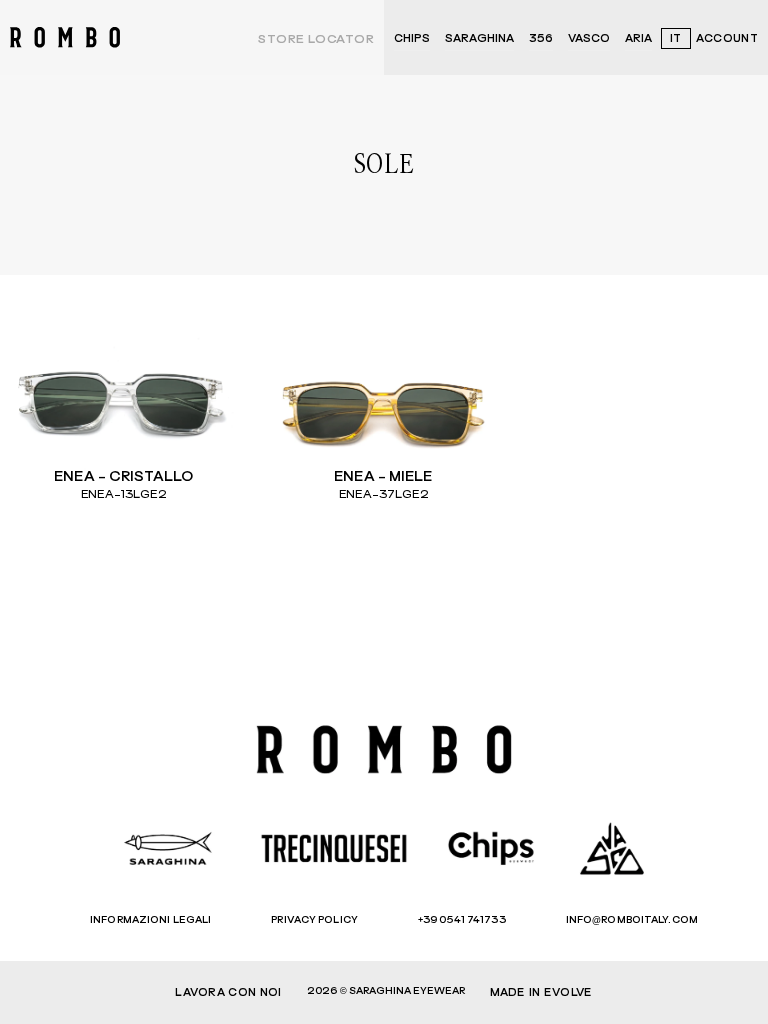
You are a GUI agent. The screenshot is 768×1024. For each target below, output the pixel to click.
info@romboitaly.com (632, 920)
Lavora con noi (228, 992)
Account (727, 38)
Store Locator (316, 40)
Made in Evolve (541, 992)
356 (541, 38)
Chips (412, 38)
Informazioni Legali (150, 920)
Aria (638, 38)
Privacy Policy (314, 920)
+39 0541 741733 (462, 920)
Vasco (589, 38)
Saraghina (479, 38)
